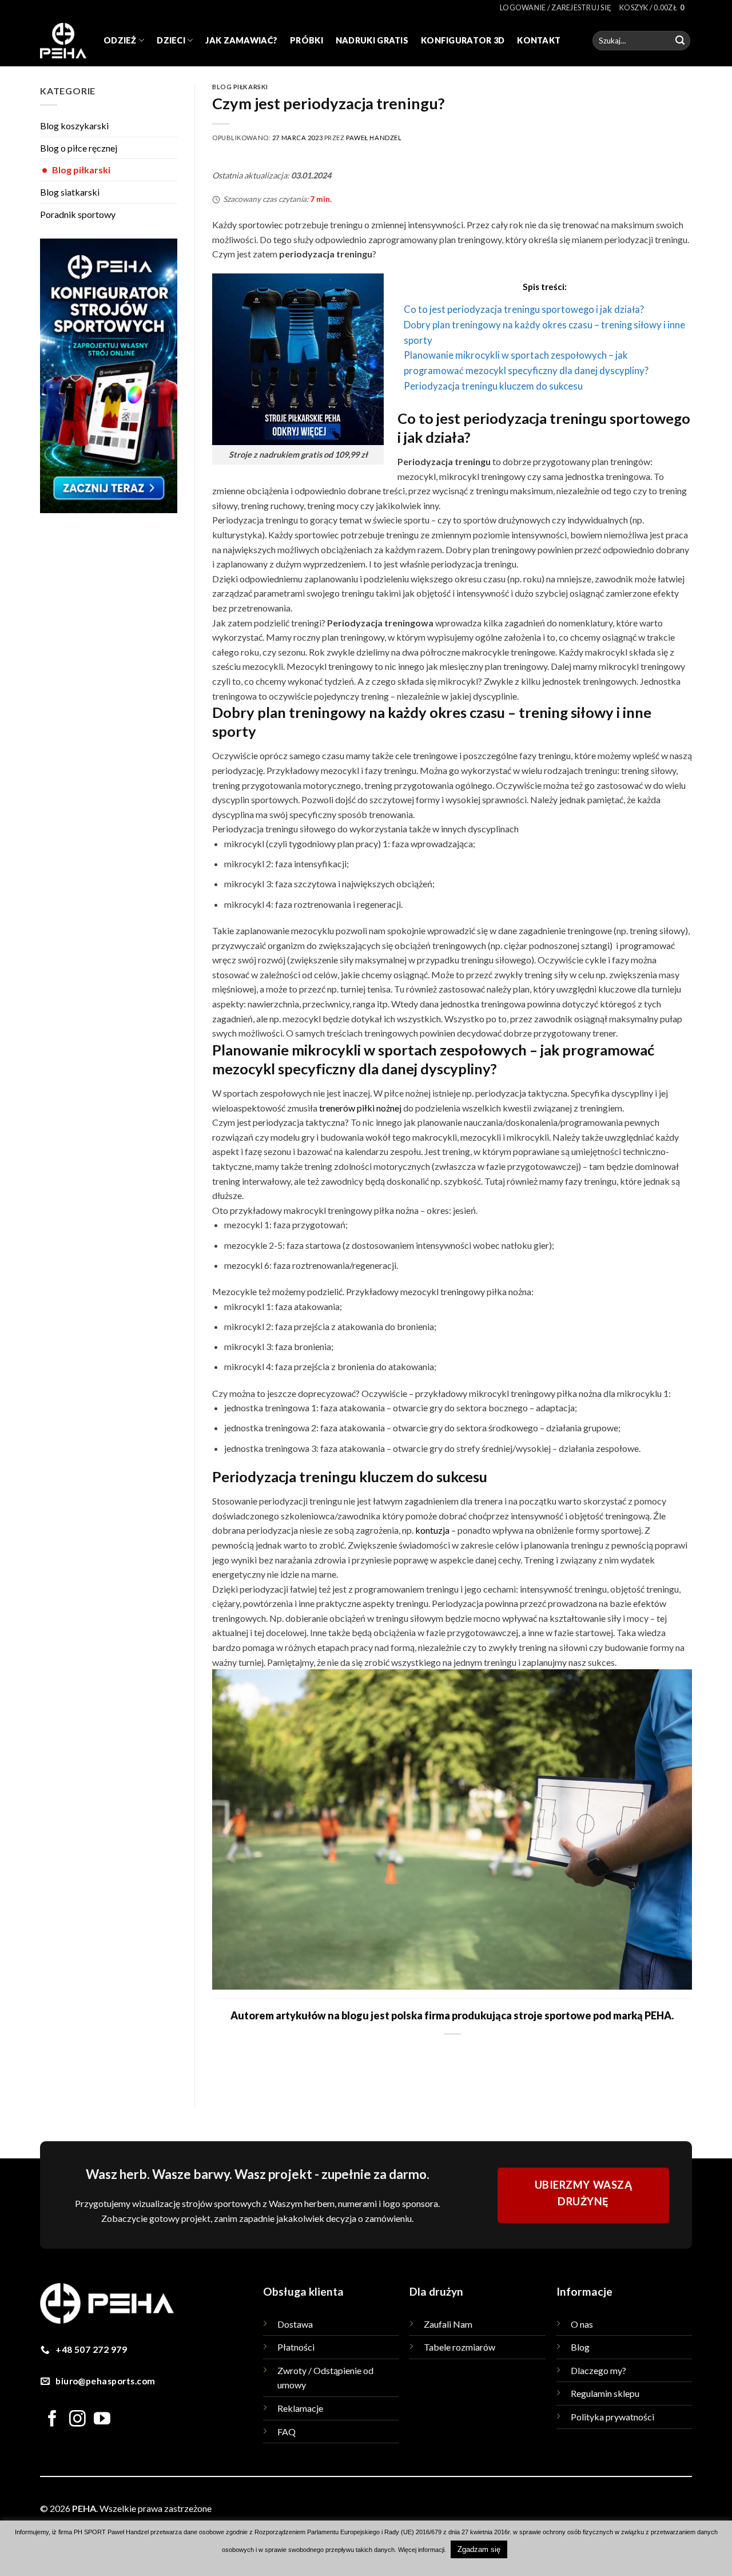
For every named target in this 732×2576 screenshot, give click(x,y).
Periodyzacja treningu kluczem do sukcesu (493, 386)
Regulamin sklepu (605, 2393)
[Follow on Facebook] (52, 2420)
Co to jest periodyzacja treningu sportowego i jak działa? (524, 309)
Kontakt (539, 40)
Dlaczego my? (598, 2370)
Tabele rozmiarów (460, 2347)
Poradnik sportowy (78, 214)
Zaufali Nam (448, 2324)
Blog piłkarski (76, 170)
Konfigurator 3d (463, 40)
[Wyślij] (680, 41)
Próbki (307, 40)
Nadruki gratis (372, 40)
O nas (582, 2324)
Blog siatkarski (70, 192)
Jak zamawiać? (241, 40)
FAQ (287, 2432)
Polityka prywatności (612, 2417)
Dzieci (171, 40)
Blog (580, 2347)
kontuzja (432, 1530)
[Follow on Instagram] (77, 2420)
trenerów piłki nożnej (360, 1108)
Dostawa (295, 2324)
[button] (556, 7)
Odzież (120, 40)
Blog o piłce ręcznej (79, 148)
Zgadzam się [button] (479, 2549)
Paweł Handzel (374, 138)
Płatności (296, 2347)
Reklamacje (300, 2408)
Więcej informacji (421, 2550)
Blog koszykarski (74, 126)
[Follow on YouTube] (102, 2420)
